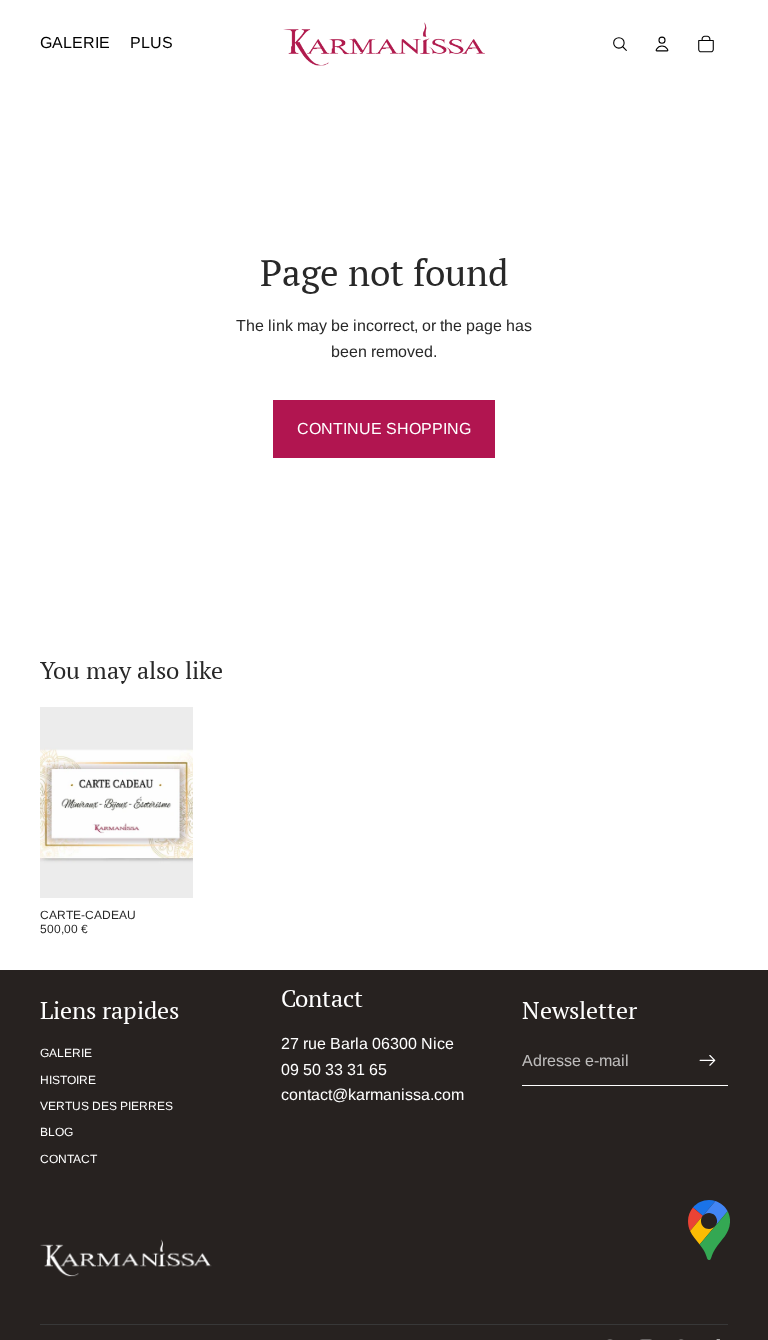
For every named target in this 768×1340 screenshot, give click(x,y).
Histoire (68, 1080)
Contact (68, 1159)
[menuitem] (151, 44)
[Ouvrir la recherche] (620, 44)
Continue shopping (384, 428)
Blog (56, 1132)
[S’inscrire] (708, 1061)
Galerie (66, 1053)
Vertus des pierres (106, 1106)
